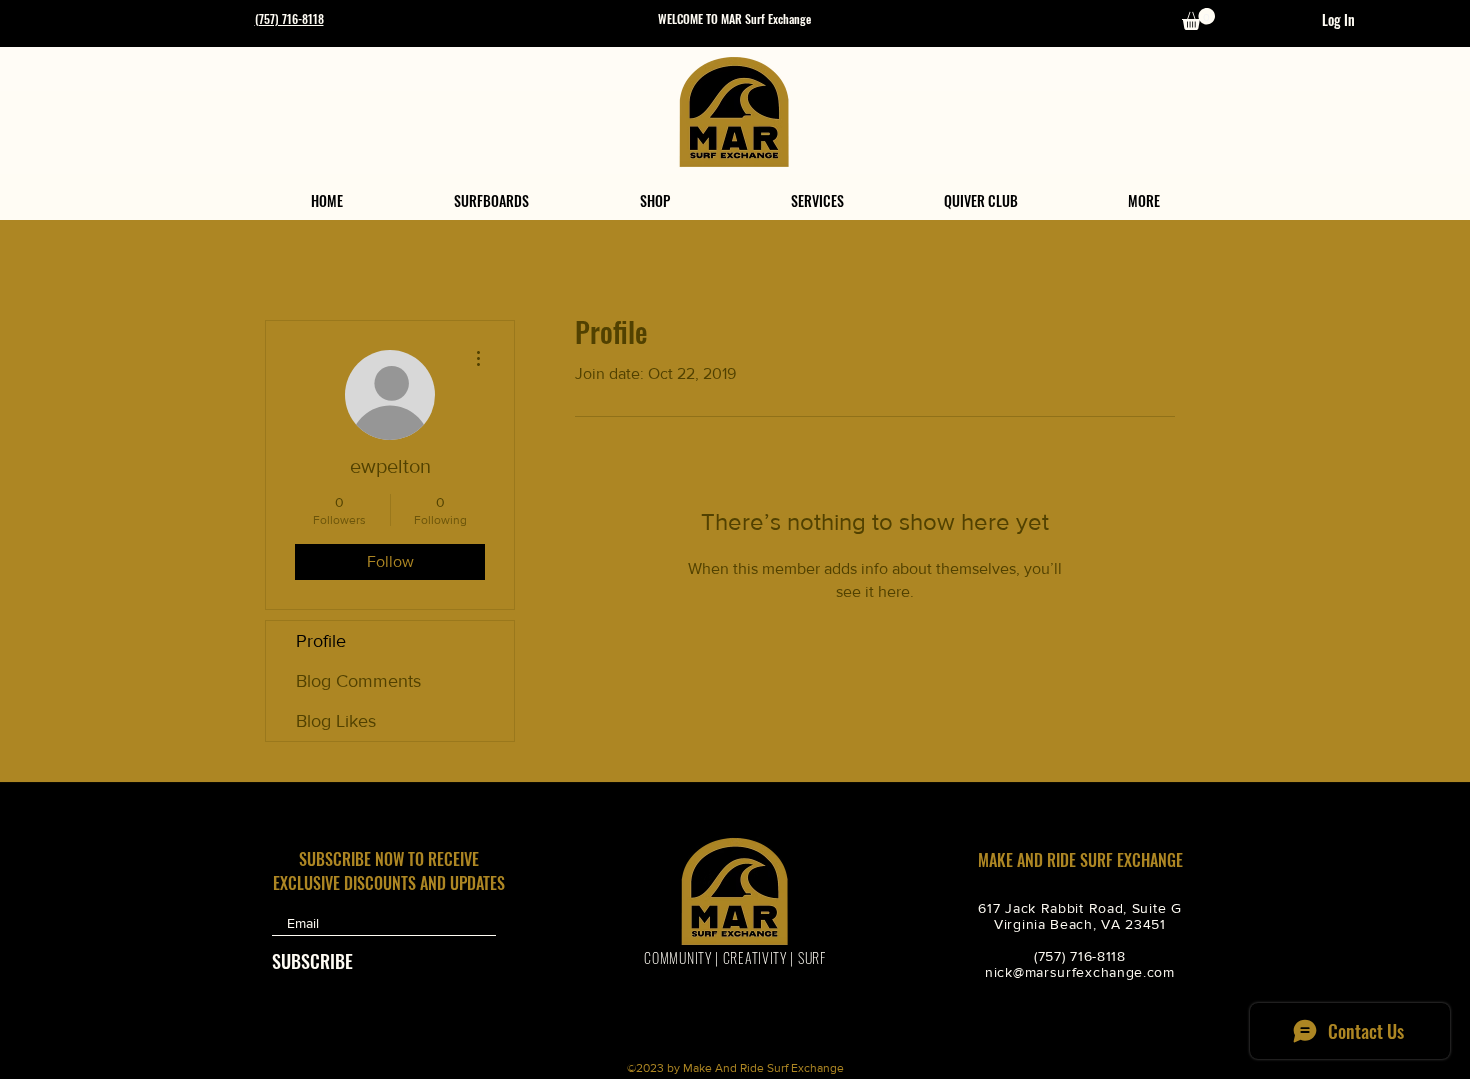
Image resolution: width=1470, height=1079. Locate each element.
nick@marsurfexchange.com (1080, 972)
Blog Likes (336, 721)
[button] (1198, 19)
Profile (321, 641)
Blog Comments (358, 681)
